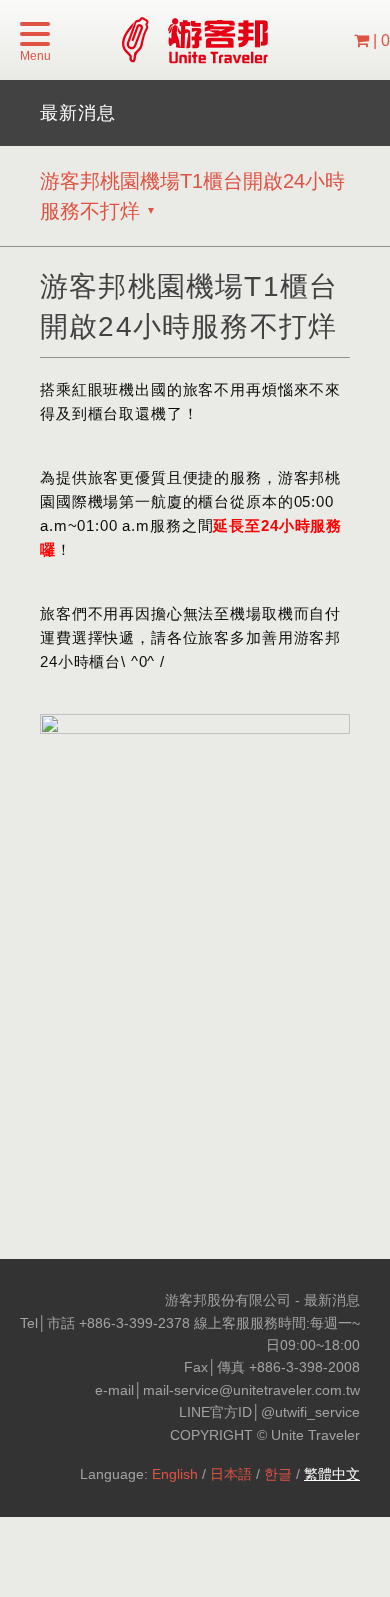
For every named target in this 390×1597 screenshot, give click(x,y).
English (175, 1474)
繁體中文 (332, 1474)
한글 (278, 1474)
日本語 (231, 1474)
